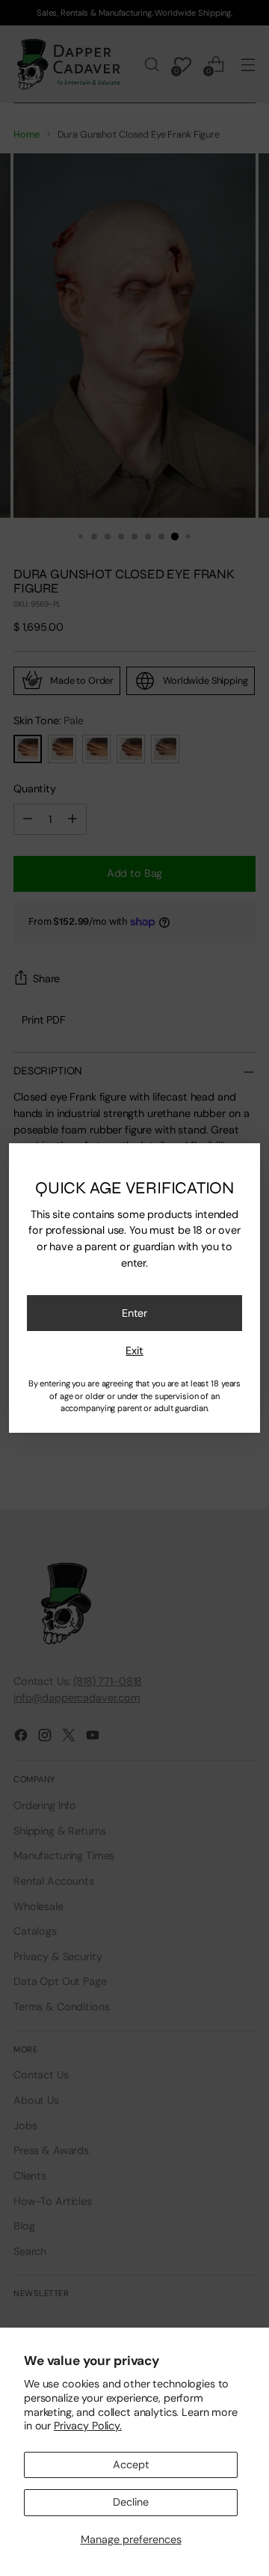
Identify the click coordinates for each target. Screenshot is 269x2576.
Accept (131, 2465)
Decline (131, 2502)
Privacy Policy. (88, 2426)
